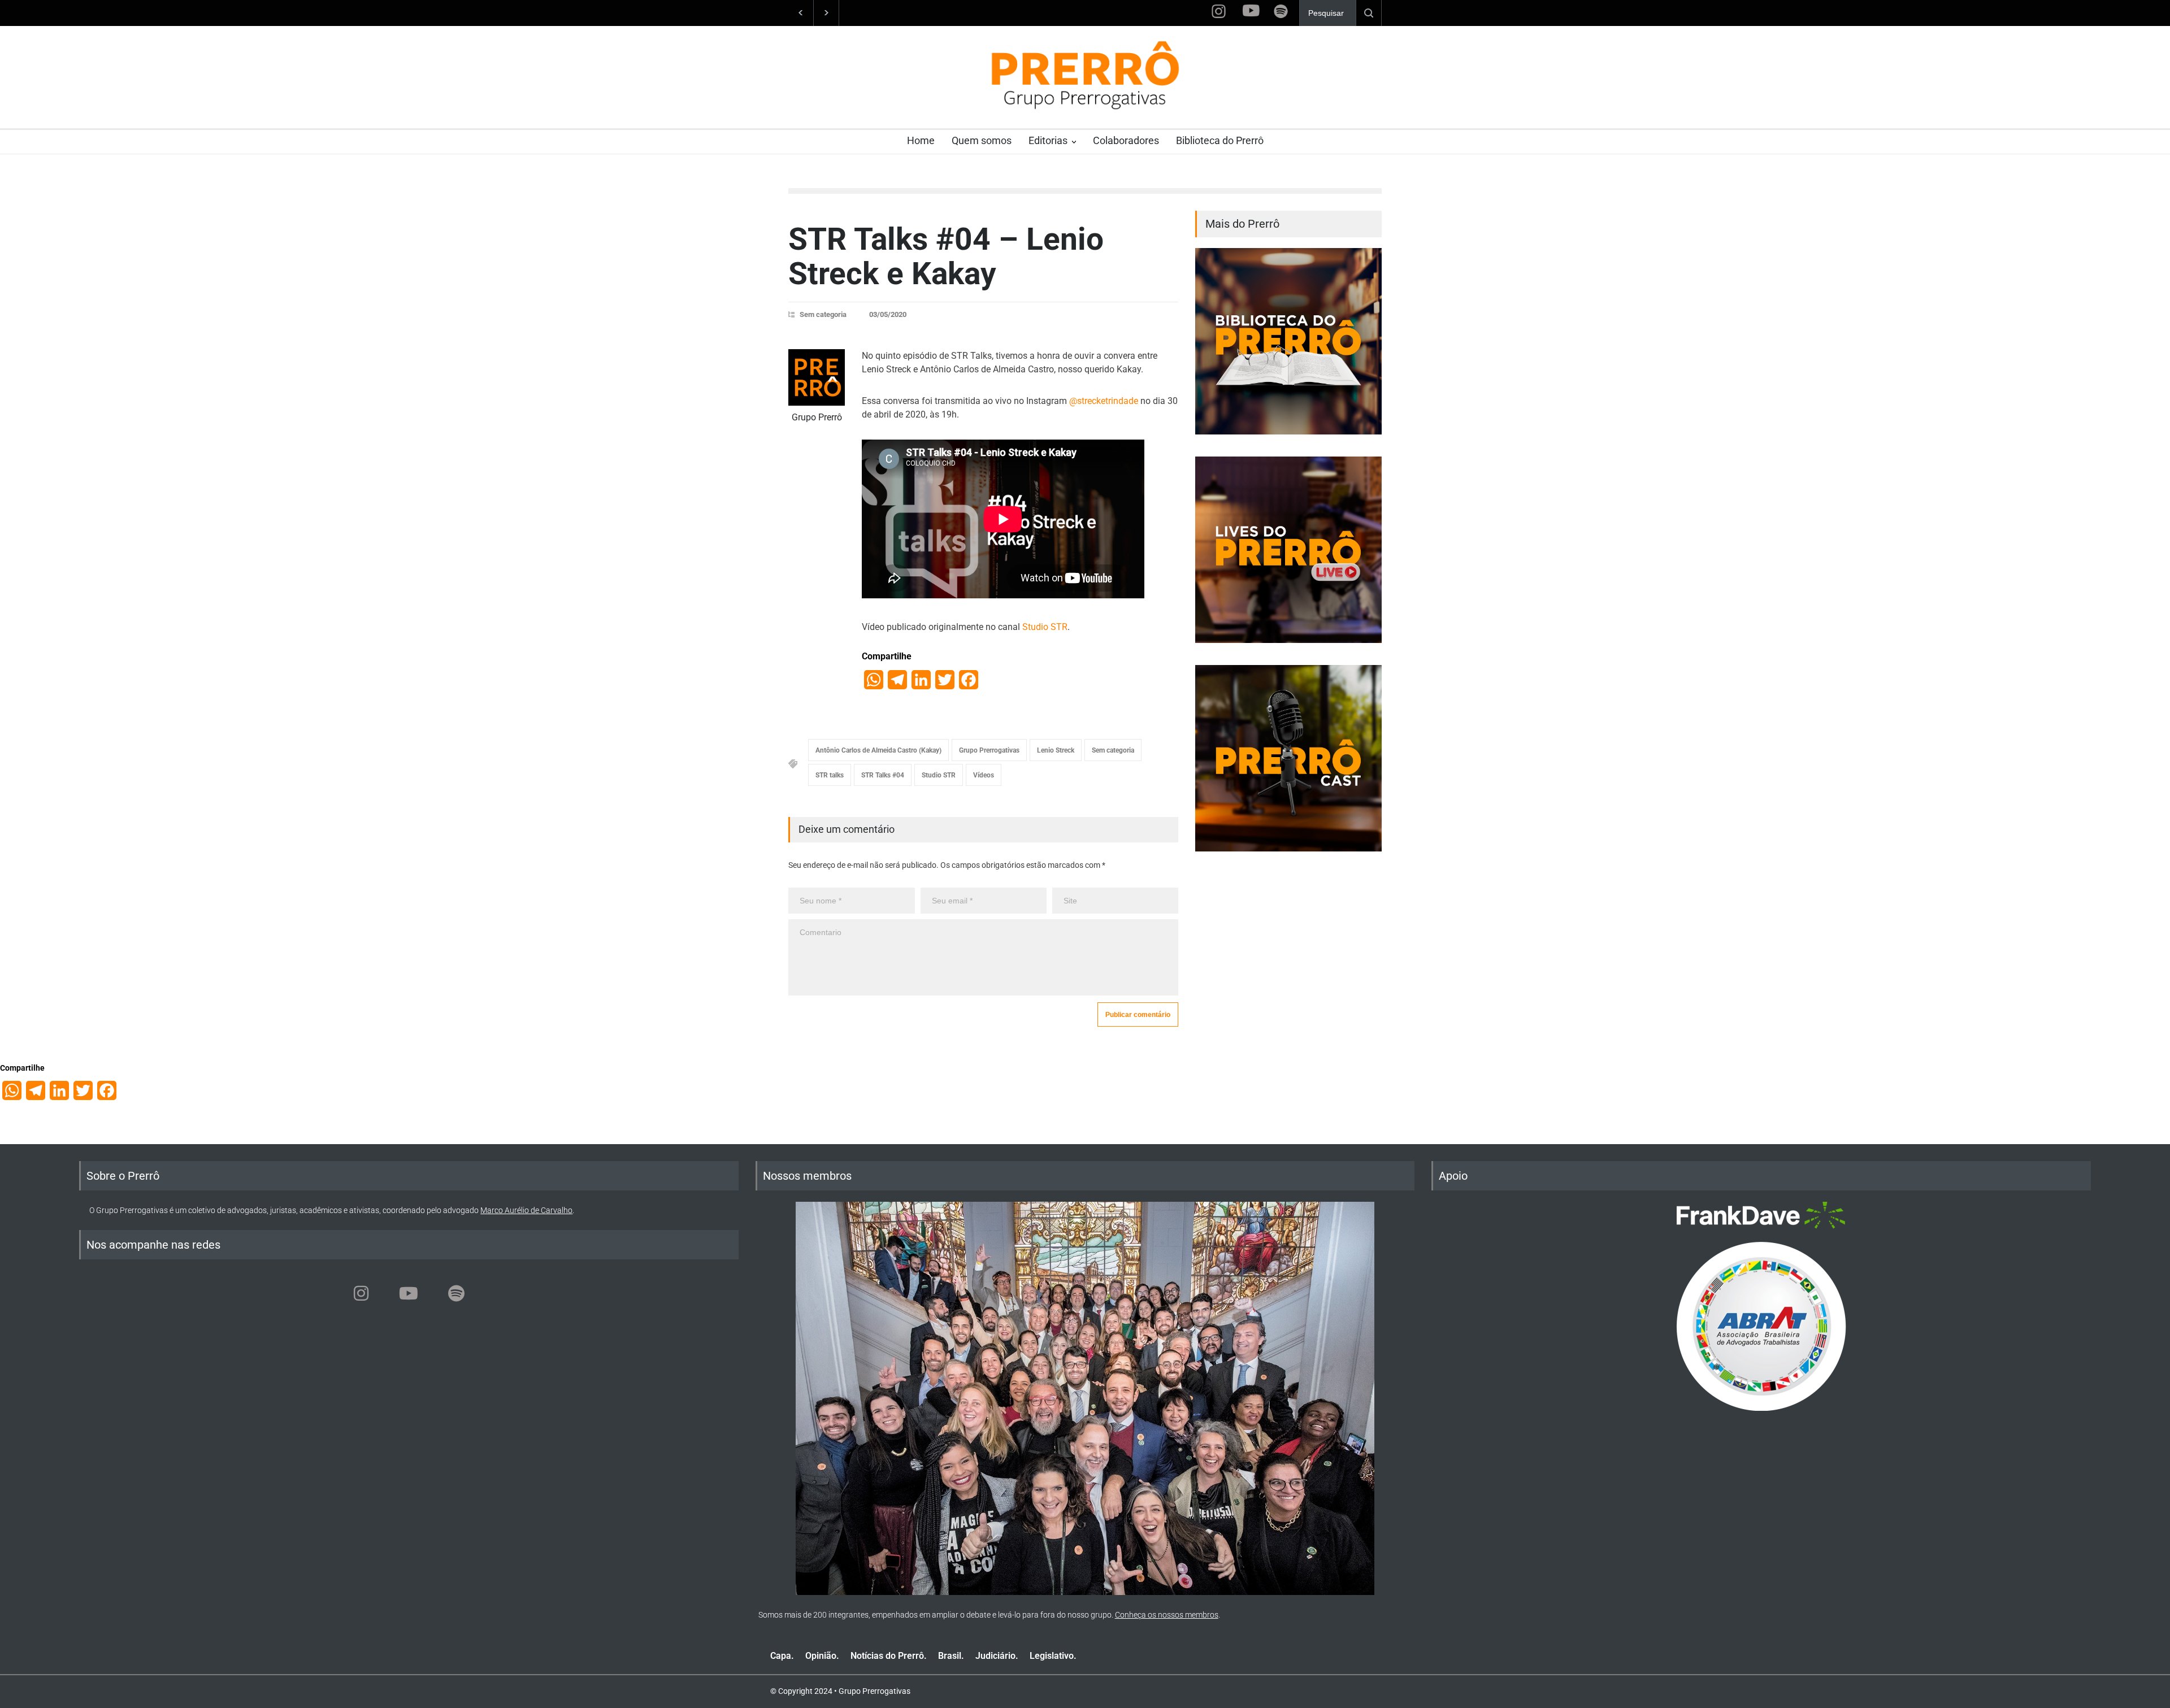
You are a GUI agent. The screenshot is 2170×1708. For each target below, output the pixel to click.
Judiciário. (997, 1656)
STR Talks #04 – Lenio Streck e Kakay (946, 256)
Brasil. (951, 1656)
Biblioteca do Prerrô (1220, 140)
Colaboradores (1126, 140)
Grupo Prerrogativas (989, 750)
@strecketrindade (1103, 401)
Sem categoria (823, 314)
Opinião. (822, 1656)
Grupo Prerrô (817, 417)
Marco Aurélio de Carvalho (526, 1210)
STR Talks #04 (883, 775)
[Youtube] (409, 1293)
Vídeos (984, 775)
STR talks (830, 775)
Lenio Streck (1056, 750)
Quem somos (982, 140)
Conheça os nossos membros (1167, 1615)
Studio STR (1045, 627)
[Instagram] (361, 1293)
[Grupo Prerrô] (817, 377)
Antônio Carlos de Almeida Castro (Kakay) (878, 750)
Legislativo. (1053, 1656)
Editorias (1048, 140)
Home (921, 140)
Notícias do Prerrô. (889, 1656)
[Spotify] (456, 1293)
